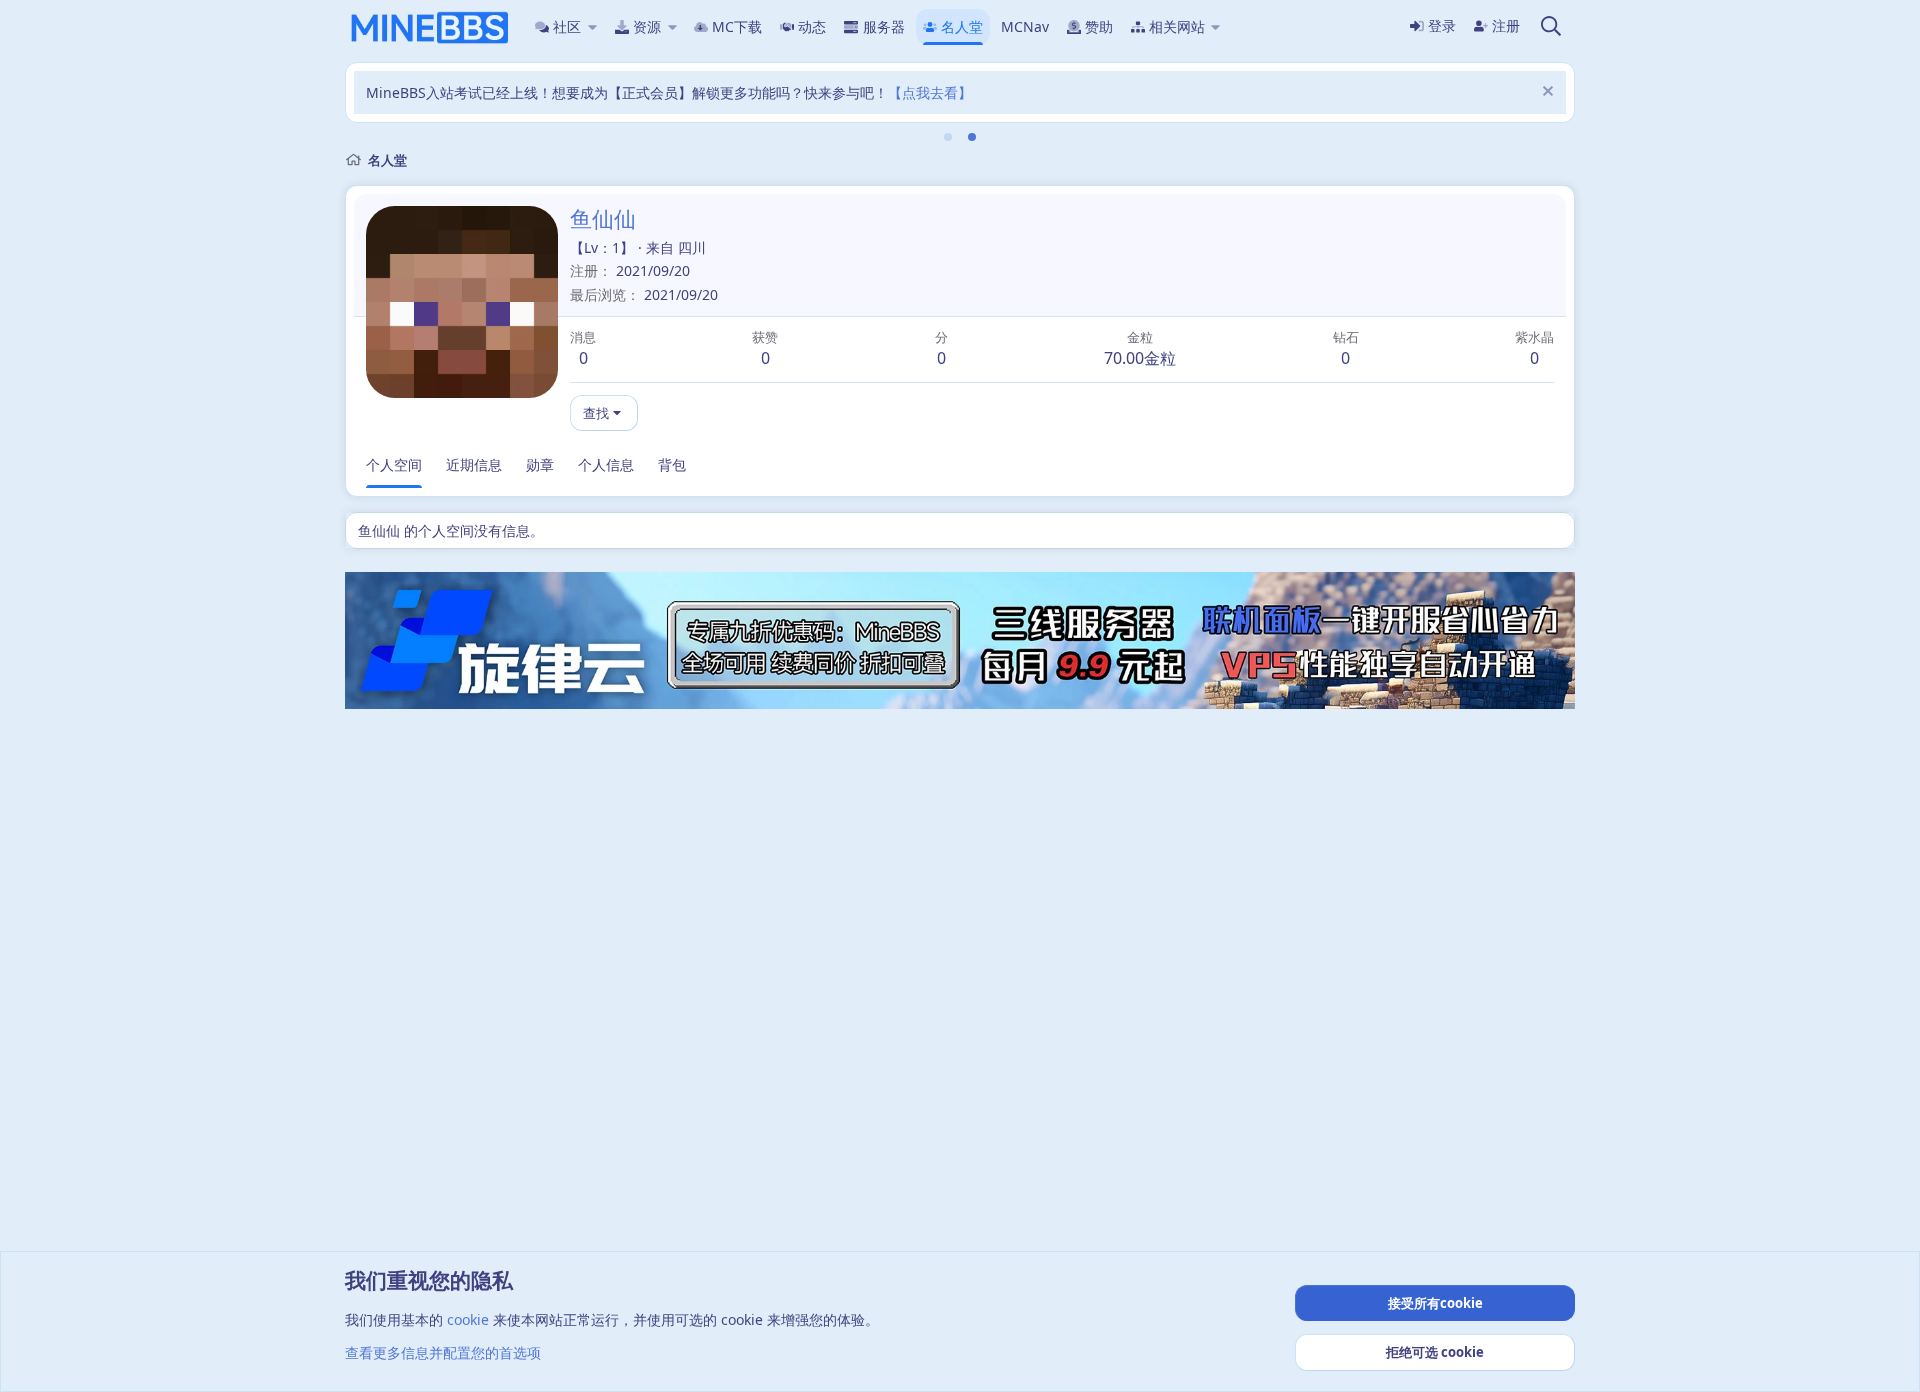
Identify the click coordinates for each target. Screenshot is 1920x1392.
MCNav (1025, 26)
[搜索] (1551, 27)
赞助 (1099, 26)
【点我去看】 (930, 92)
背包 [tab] (672, 464)
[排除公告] (1545, 93)
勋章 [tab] (540, 464)
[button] (592, 27)
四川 (692, 247)
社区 (567, 26)
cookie (468, 1319)
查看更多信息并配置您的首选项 (443, 1352)
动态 (812, 26)
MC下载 (737, 26)
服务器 (884, 26)
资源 (647, 26)
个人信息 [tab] (606, 464)
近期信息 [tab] (474, 464)
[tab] (948, 137)
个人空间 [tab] (394, 464)
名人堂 (962, 26)
